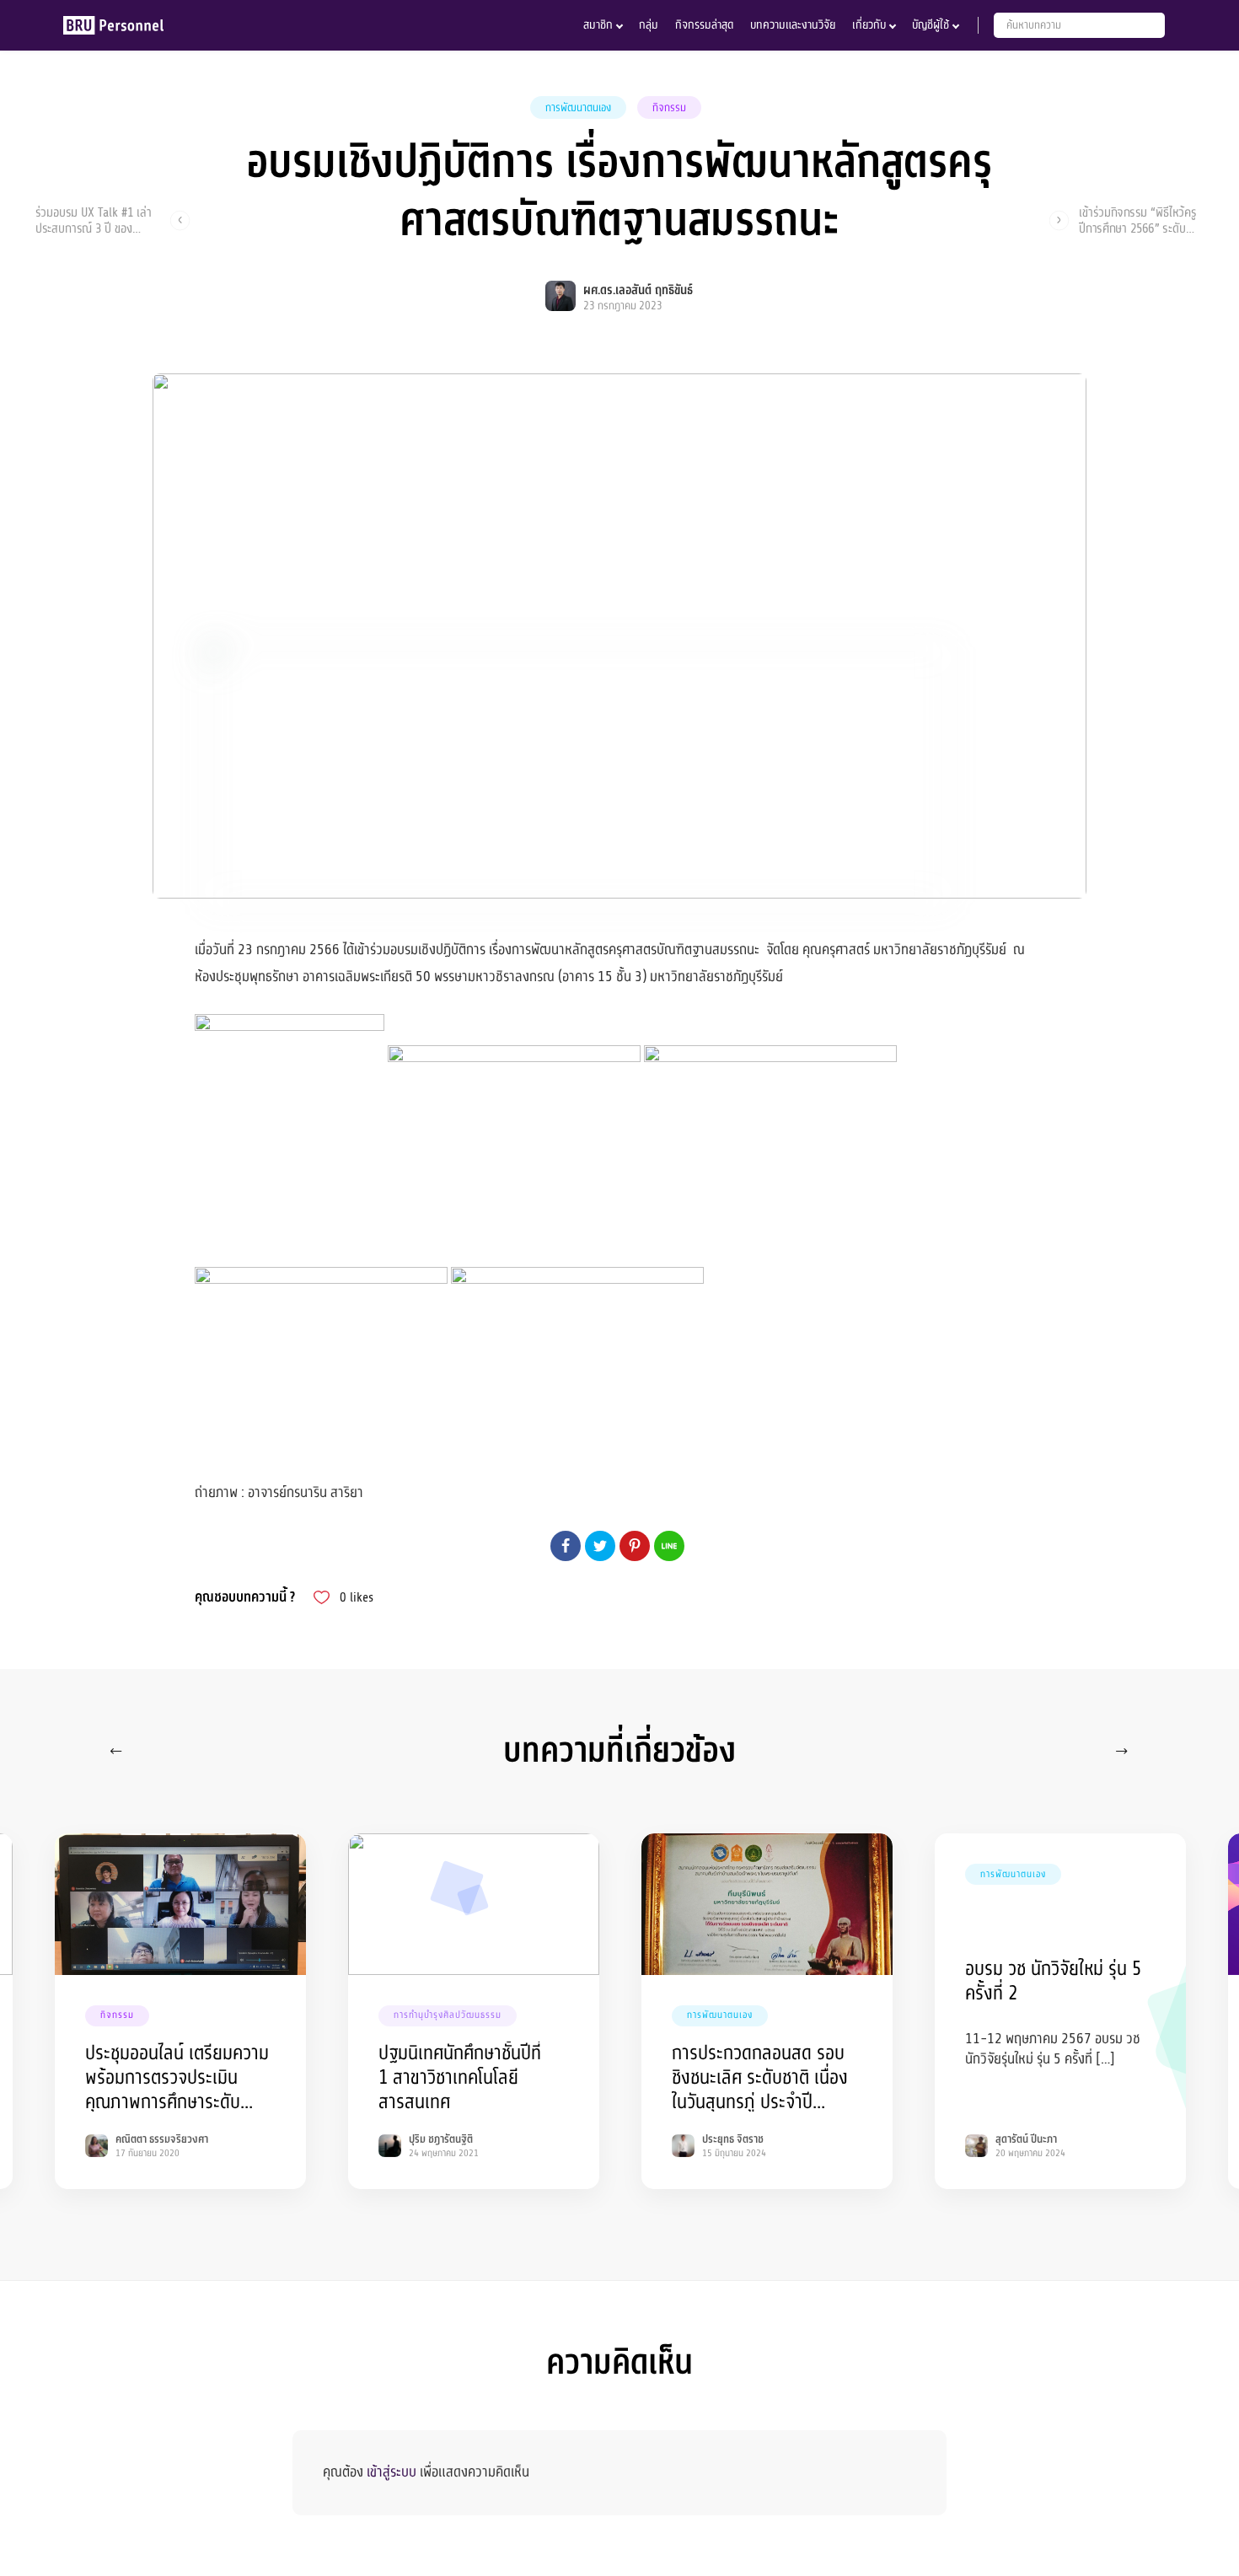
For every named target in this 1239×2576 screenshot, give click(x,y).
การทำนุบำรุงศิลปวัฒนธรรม (448, 2015)
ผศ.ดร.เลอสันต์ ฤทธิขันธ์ (638, 290)
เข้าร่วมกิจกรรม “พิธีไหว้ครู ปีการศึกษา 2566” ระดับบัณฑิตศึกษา (1137, 220)
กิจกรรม (669, 108)
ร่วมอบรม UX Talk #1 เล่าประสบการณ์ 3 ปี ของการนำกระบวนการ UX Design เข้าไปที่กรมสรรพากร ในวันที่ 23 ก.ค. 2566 (94, 220)
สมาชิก (598, 25)
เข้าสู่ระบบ (392, 2472)
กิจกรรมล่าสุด (704, 25)
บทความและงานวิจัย (793, 25)
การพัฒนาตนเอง (578, 108)
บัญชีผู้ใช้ (931, 25)
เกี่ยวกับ (869, 25)
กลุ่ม (649, 25)
